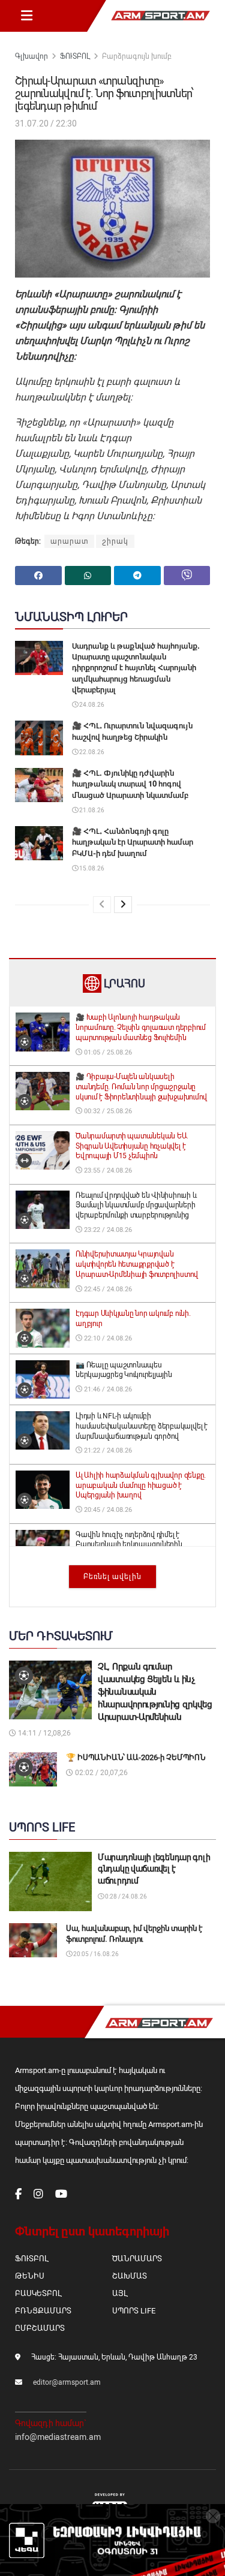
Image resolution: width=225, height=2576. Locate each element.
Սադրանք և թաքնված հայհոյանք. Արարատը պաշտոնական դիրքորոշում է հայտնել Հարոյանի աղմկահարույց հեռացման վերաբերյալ (136, 668)
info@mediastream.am (58, 2437)
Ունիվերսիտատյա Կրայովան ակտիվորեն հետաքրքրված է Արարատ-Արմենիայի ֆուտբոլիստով (137, 1264)
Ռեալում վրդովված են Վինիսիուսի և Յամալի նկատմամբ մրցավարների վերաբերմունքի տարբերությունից (136, 1206)
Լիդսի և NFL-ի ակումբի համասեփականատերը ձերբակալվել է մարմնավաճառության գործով (142, 1426)
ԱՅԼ (120, 2293)
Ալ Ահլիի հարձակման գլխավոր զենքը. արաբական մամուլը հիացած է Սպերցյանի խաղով (141, 1486)
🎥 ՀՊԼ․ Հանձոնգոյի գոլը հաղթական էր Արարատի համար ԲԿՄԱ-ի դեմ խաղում (133, 842)
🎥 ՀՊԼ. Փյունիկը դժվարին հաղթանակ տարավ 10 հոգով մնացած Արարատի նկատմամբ (130, 784)
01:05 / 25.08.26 (107, 1052)
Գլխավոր (31, 56)
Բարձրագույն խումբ (137, 56)
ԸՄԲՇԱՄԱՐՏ (40, 2328)
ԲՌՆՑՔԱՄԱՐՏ (43, 2311)
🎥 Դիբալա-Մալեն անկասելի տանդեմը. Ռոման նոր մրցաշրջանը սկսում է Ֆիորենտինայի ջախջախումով (141, 1087)
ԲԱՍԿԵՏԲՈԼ (38, 2293)
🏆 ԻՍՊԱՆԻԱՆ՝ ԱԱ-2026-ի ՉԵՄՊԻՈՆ (136, 1757)
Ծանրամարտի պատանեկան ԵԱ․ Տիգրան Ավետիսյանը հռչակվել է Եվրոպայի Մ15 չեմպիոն (132, 1146)
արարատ (69, 541)
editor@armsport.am (67, 2382)
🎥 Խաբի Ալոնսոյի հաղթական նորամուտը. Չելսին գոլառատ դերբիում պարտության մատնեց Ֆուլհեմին (141, 1028)
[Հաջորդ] (123, 905)
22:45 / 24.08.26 (107, 1289)
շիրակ (115, 541)
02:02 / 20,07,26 (100, 1773)
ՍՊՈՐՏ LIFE (134, 2311)
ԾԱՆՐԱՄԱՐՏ (137, 2259)
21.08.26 (91, 810)
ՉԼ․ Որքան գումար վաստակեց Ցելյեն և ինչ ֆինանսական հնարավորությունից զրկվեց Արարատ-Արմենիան (155, 1692)
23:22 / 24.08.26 (107, 1230)
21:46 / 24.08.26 (107, 1389)
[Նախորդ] (102, 905)
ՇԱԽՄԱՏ (130, 2276)
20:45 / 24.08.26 (107, 1510)
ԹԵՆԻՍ (30, 2276)
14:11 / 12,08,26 (43, 1733)
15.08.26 (91, 868)
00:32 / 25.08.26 (107, 1111)
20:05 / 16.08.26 (95, 1954)
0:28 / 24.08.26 (125, 1896)
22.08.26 (91, 752)
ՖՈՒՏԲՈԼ (75, 56)
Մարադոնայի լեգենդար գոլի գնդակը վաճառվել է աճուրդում (154, 1869)
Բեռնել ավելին (112, 1577)
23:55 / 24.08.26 (107, 1171)
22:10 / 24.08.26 (107, 1338)
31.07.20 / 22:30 (46, 123)
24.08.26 (91, 705)
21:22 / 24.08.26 (107, 1450)
